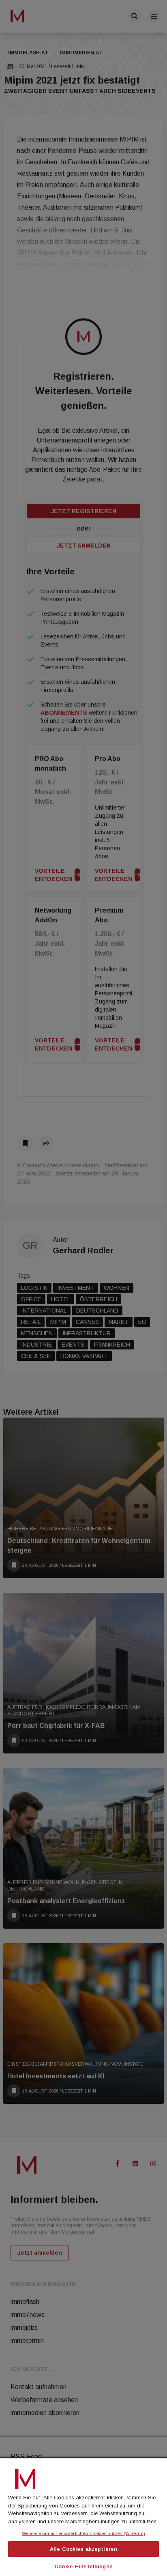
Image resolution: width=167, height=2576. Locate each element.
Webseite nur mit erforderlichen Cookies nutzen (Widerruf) (83, 2533)
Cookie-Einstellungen (83, 2566)
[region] (83, 2516)
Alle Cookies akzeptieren (83, 2549)
